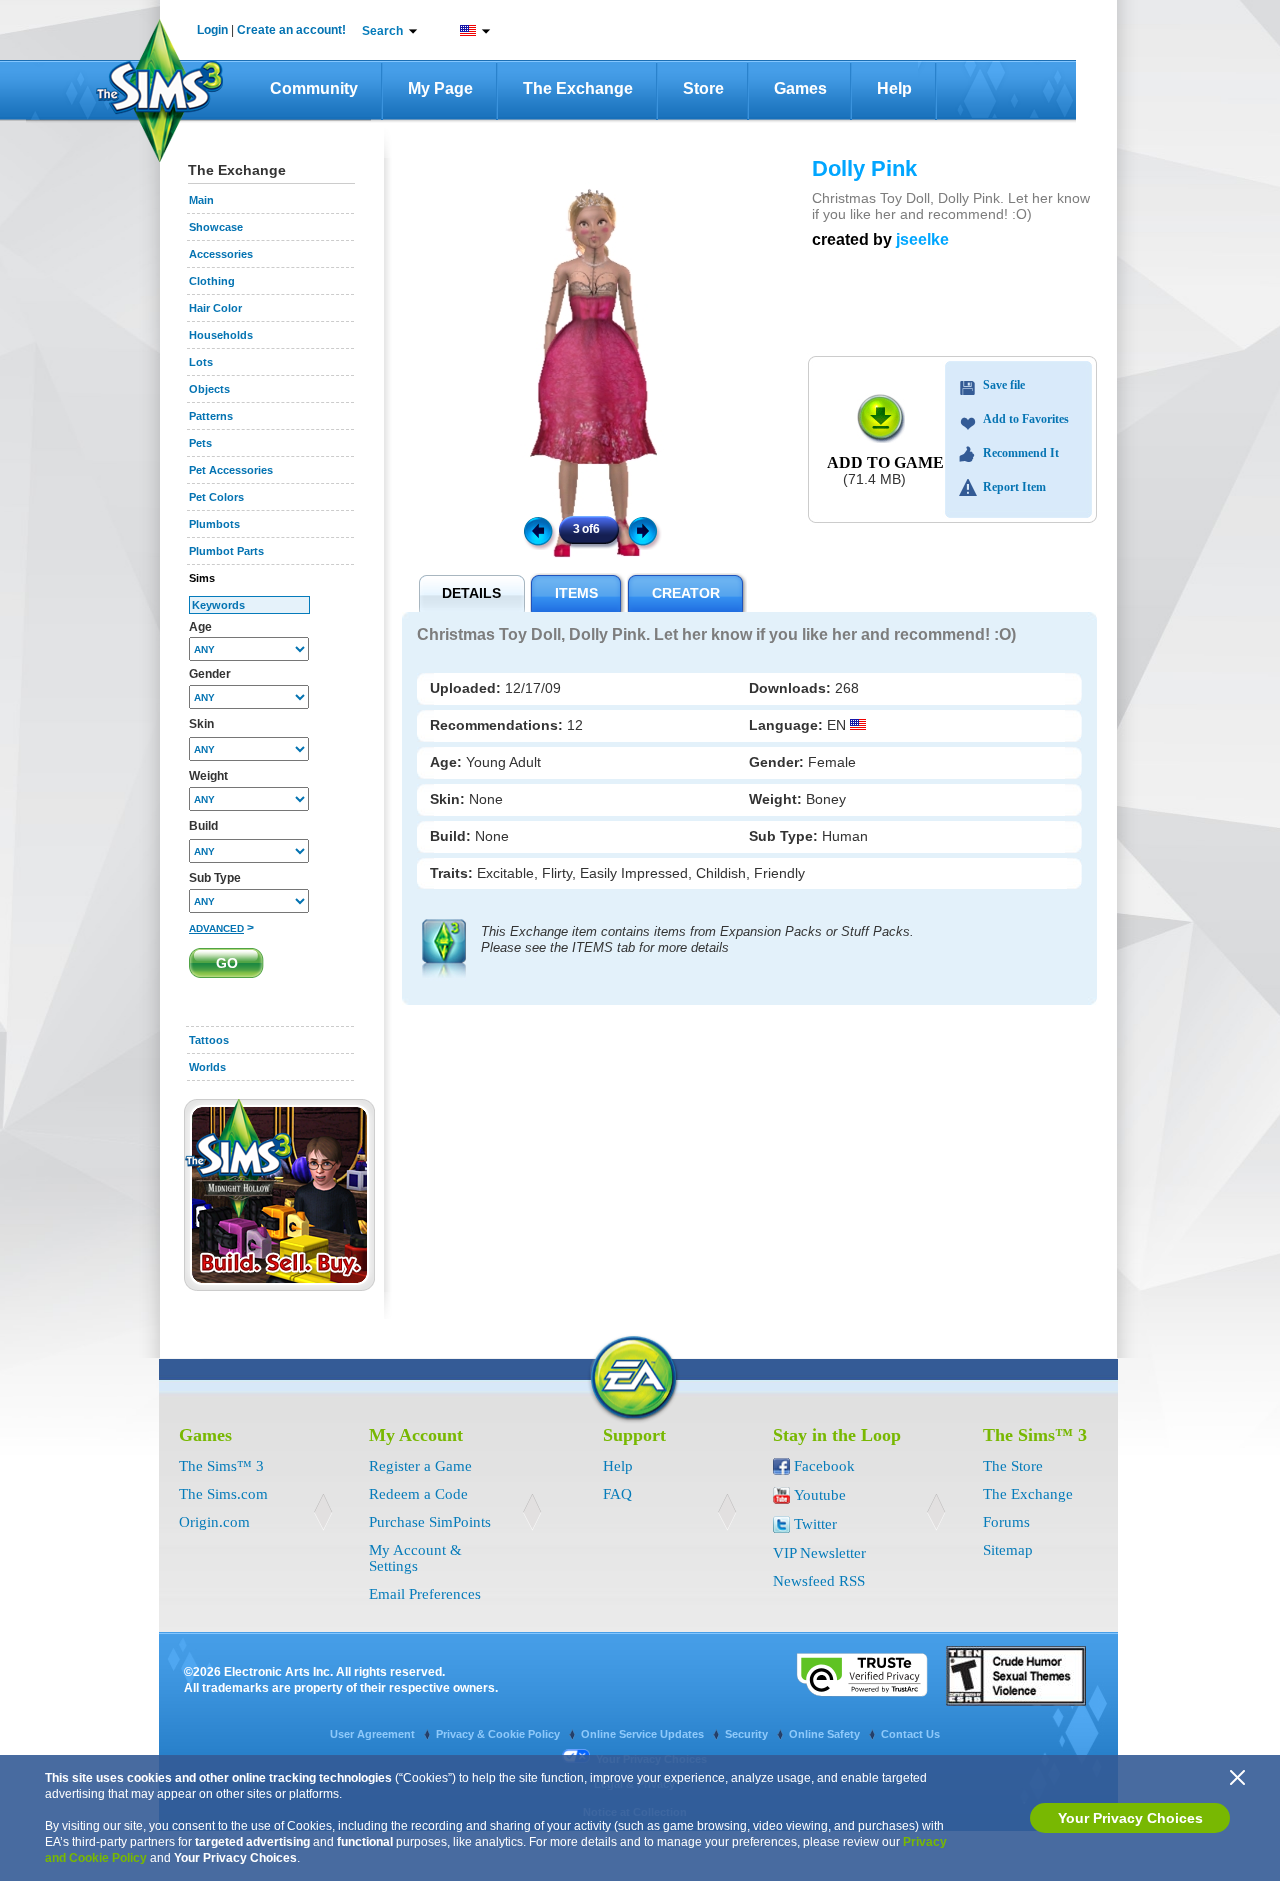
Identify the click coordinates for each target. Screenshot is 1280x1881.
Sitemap (1008, 1550)
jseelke (922, 239)
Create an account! (291, 30)
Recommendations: (498, 725)
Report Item (1014, 487)
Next (646, 530)
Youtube (820, 1495)
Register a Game (420, 1466)
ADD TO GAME (885, 462)
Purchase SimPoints (430, 1522)
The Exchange (578, 88)
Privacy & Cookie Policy (499, 1734)
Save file (1004, 385)
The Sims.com (223, 1494)
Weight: (777, 799)
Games (800, 88)
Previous (537, 530)
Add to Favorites (1026, 419)
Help (894, 88)
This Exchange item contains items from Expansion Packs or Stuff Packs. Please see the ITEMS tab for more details (697, 939)
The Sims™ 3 (221, 1466)
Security (748, 1734)
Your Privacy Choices (1130, 1818)
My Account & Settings (415, 1558)
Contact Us (910, 1734)
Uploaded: (467, 688)
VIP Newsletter (819, 1553)
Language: (788, 725)
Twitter (815, 1524)
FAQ (617, 1494)
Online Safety (826, 1734)
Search (382, 31)
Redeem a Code (418, 1494)
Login (212, 30)
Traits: (453, 873)
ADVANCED (216, 928)
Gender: (778, 762)
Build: (452, 836)
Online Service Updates (644, 1734)
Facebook (824, 1466)
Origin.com (214, 1522)
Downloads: (792, 688)
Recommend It (1021, 453)
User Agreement (374, 1734)
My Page (440, 88)
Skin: (449, 799)
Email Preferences (425, 1594)
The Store (1013, 1466)
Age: (448, 762)
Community (314, 88)
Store (703, 88)
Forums (1006, 1522)
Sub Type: (785, 836)
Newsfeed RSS (819, 1581)
